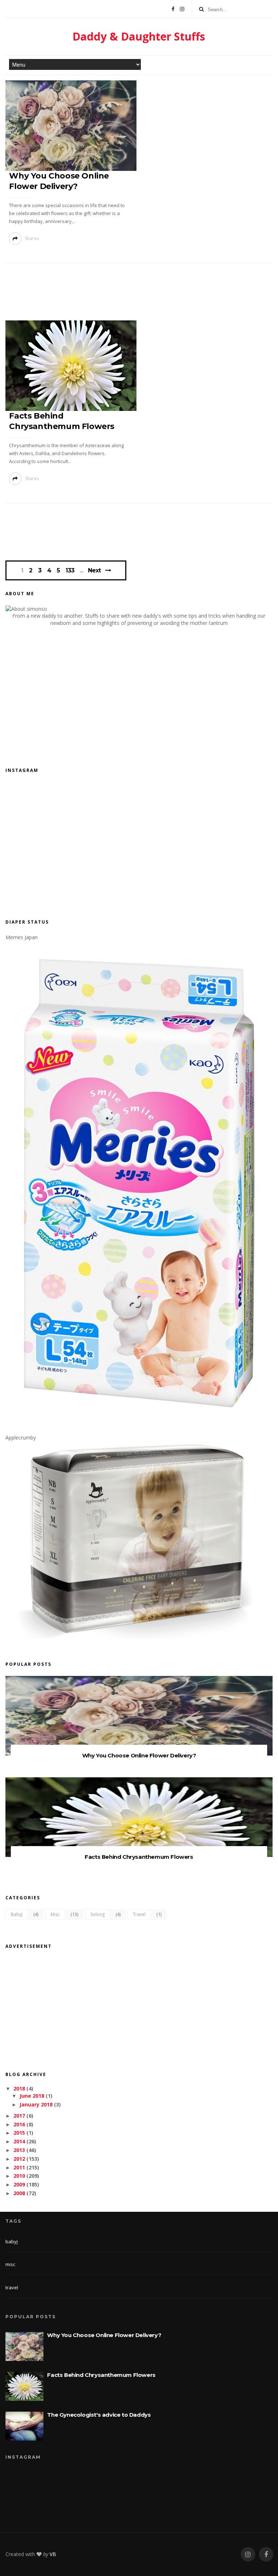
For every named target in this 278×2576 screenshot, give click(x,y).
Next (94, 570)
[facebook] (266, 2554)
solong (98, 1914)
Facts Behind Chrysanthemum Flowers (139, 1857)
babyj (17, 1914)
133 (70, 571)
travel (139, 1914)
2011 (19, 2167)
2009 (19, 2184)
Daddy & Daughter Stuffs (139, 36)
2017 (19, 2116)
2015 (19, 2133)
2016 (19, 2124)
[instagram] (248, 2554)
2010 (19, 2176)
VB (53, 2554)
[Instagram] (182, 9)
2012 (19, 2159)
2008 (19, 2193)
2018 (19, 2088)
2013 (19, 2150)
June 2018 (32, 2096)
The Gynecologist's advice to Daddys (99, 2415)
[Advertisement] (139, 294)
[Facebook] (173, 9)
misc (55, 1914)
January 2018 (36, 2104)
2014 (19, 2141)
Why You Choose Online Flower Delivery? (139, 1755)
